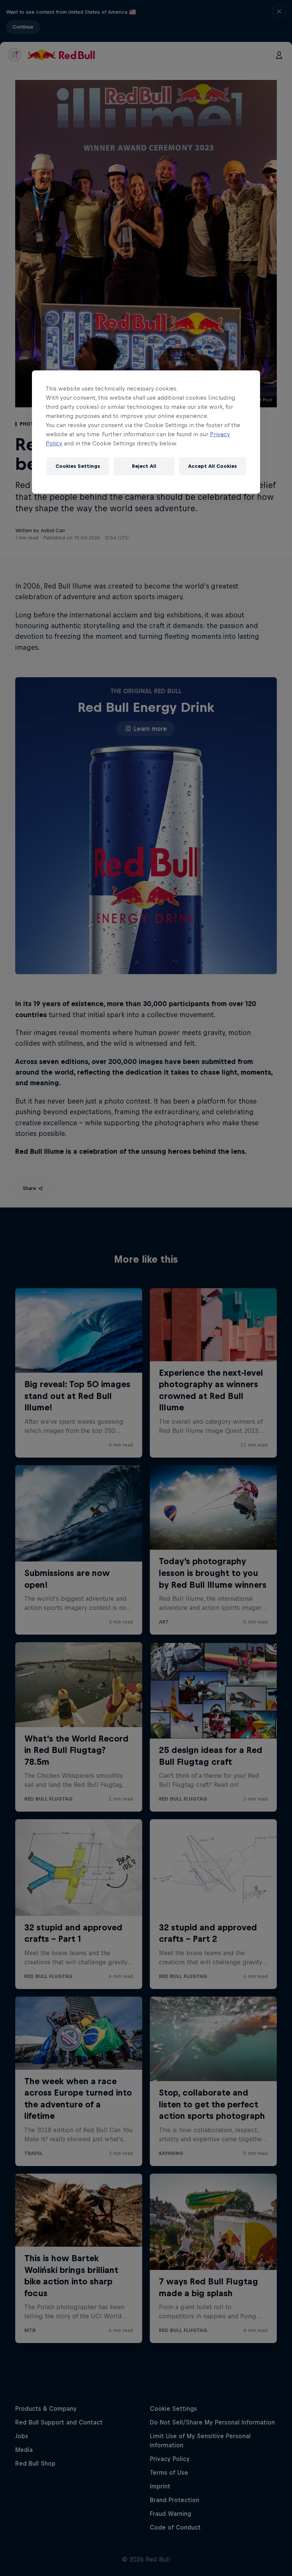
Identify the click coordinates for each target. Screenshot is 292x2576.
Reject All (144, 466)
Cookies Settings (78, 466)
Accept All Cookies (213, 466)
